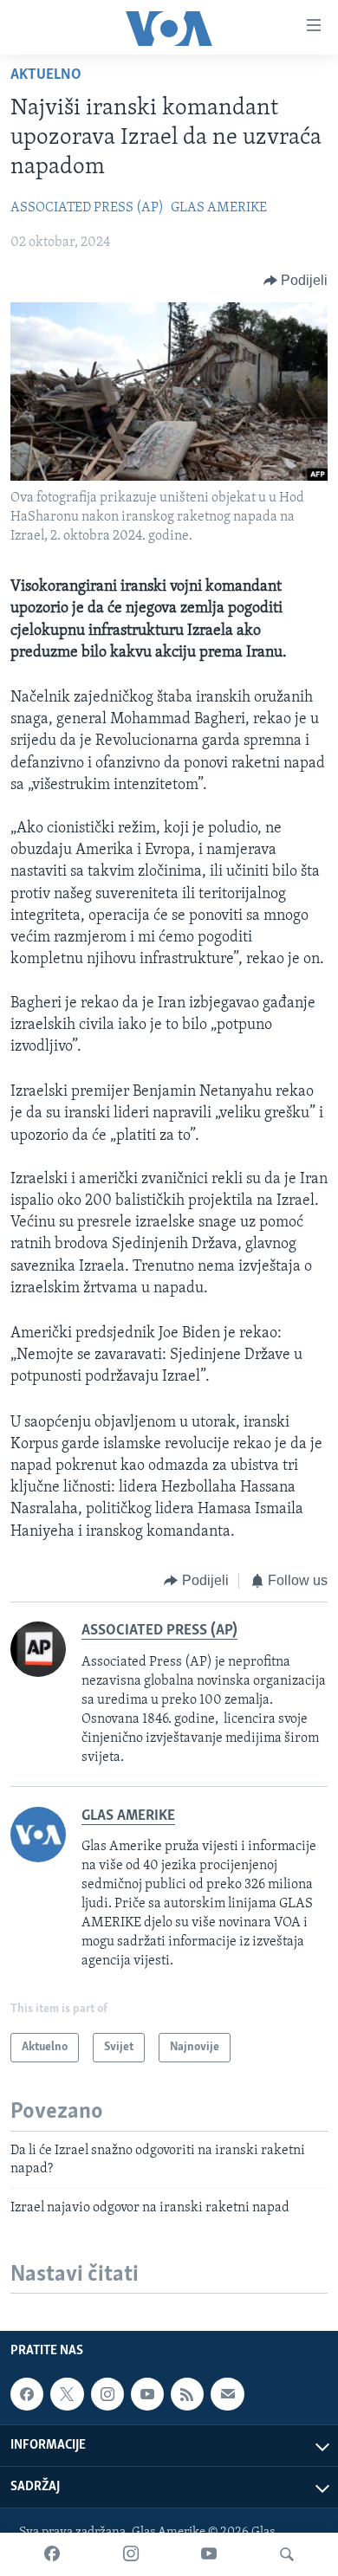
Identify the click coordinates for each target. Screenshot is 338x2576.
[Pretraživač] (287, 2554)
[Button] (296, 281)
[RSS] (187, 2394)
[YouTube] (209, 2554)
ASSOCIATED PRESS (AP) (87, 208)
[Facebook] (52, 2554)
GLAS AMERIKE (219, 208)
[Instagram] (131, 2554)
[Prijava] (227, 2394)
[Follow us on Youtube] (147, 2394)
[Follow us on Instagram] (107, 2394)
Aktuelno (46, 75)
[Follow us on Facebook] (27, 2394)
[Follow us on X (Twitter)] (67, 2394)
